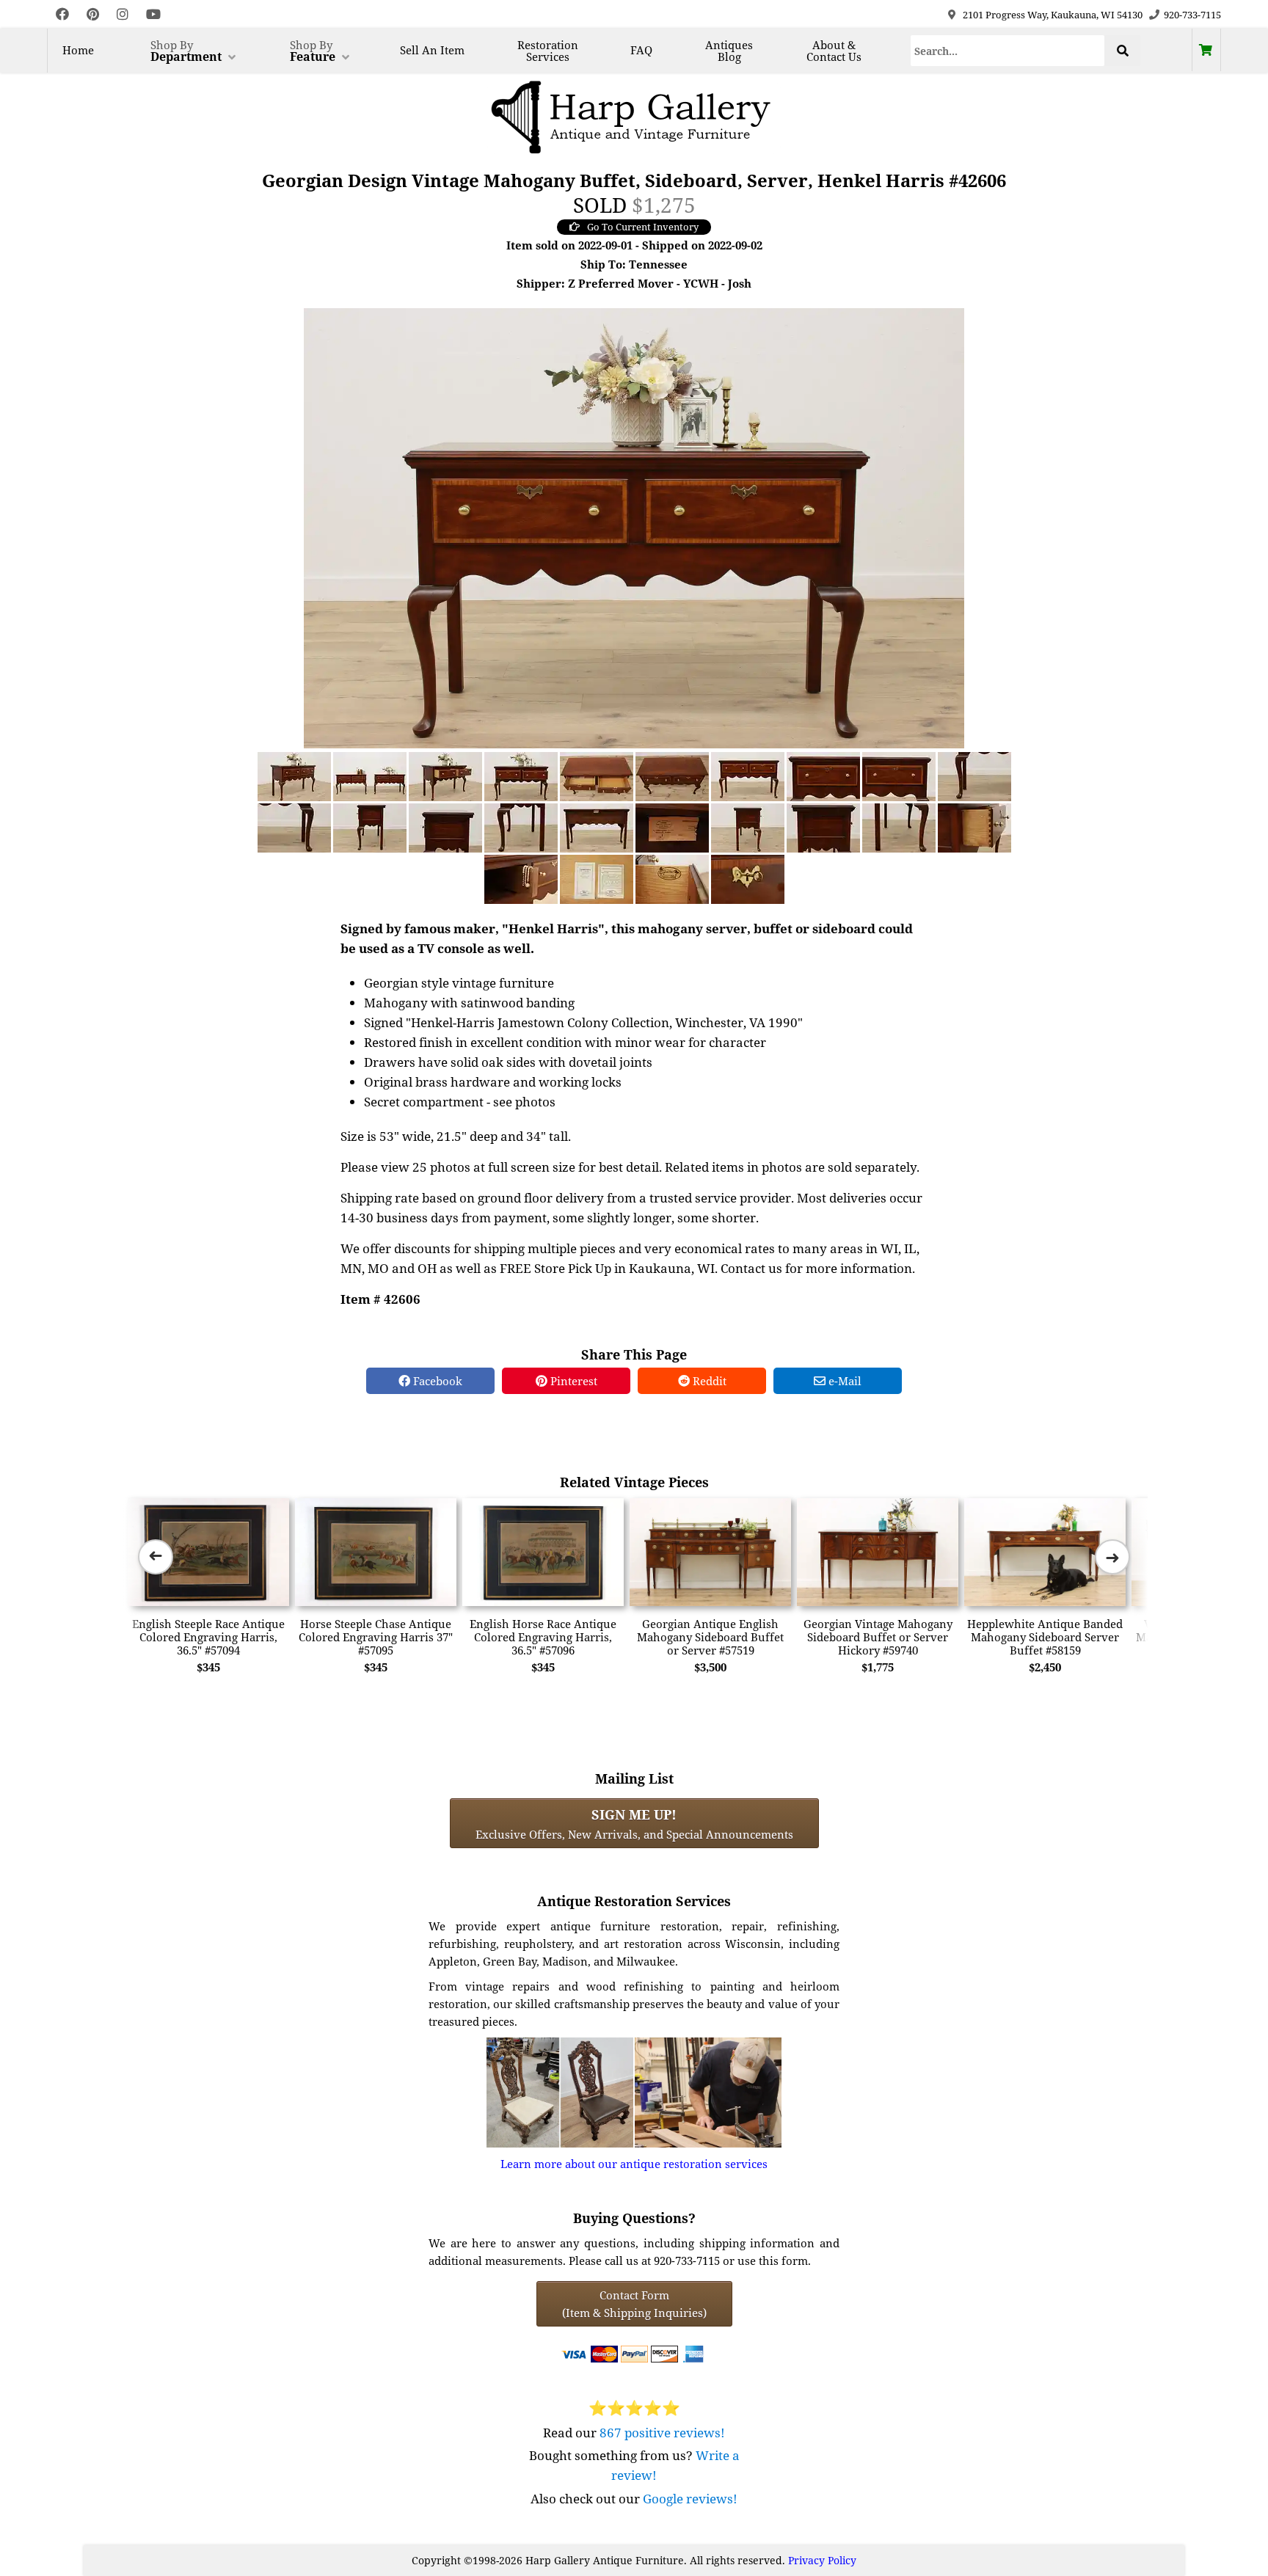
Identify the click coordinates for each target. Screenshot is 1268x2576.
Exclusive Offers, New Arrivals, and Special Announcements (634, 1823)
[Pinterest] (93, 14)
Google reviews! (690, 2499)
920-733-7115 (1192, 15)
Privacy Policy (822, 2560)
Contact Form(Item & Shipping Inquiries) (634, 2304)
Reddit (708, 1381)
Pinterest (572, 1381)
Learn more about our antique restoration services (634, 2164)
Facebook (436, 1381)
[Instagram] (123, 14)
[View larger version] (634, 527)
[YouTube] (153, 14)
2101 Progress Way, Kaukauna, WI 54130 (1053, 15)
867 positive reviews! (662, 2433)
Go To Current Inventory (643, 227)
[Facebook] (62, 14)
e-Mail (843, 1381)
